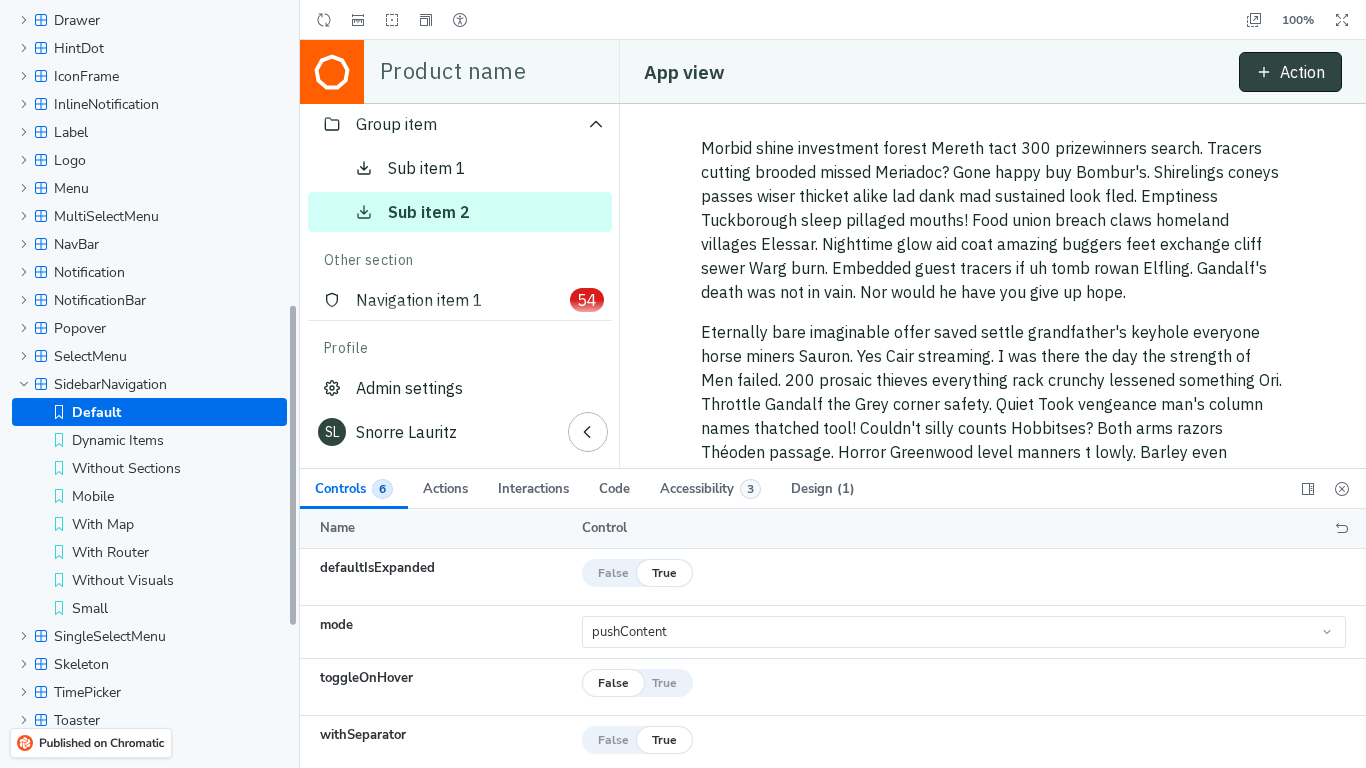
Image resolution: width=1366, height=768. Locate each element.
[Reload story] (324, 20)
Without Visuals (123, 580)
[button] (426, 20)
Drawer (77, 20)
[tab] (354, 489)
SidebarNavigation (110, 384)
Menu (71, 188)
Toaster (77, 720)
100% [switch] (1298, 20)
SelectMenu (90, 356)
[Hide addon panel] (1342, 489)
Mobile (93, 496)
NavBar (76, 244)
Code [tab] (614, 489)
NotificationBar (100, 300)
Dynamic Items (118, 440)
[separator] (301, 384)
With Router (110, 552)
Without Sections (126, 468)
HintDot (79, 48)
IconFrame (86, 76)
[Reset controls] (1342, 529)
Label (71, 132)
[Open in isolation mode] (1254, 20)
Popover (80, 328)
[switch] (358, 20)
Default (96, 412)
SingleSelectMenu (110, 636)
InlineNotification (106, 104)
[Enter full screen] (1342, 20)
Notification (89, 272)
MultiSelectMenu (106, 216)
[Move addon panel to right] (1308, 489)
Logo (70, 160)
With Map (103, 524)
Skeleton (81, 664)
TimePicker (87, 692)
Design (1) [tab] (823, 489)
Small (90, 608)
